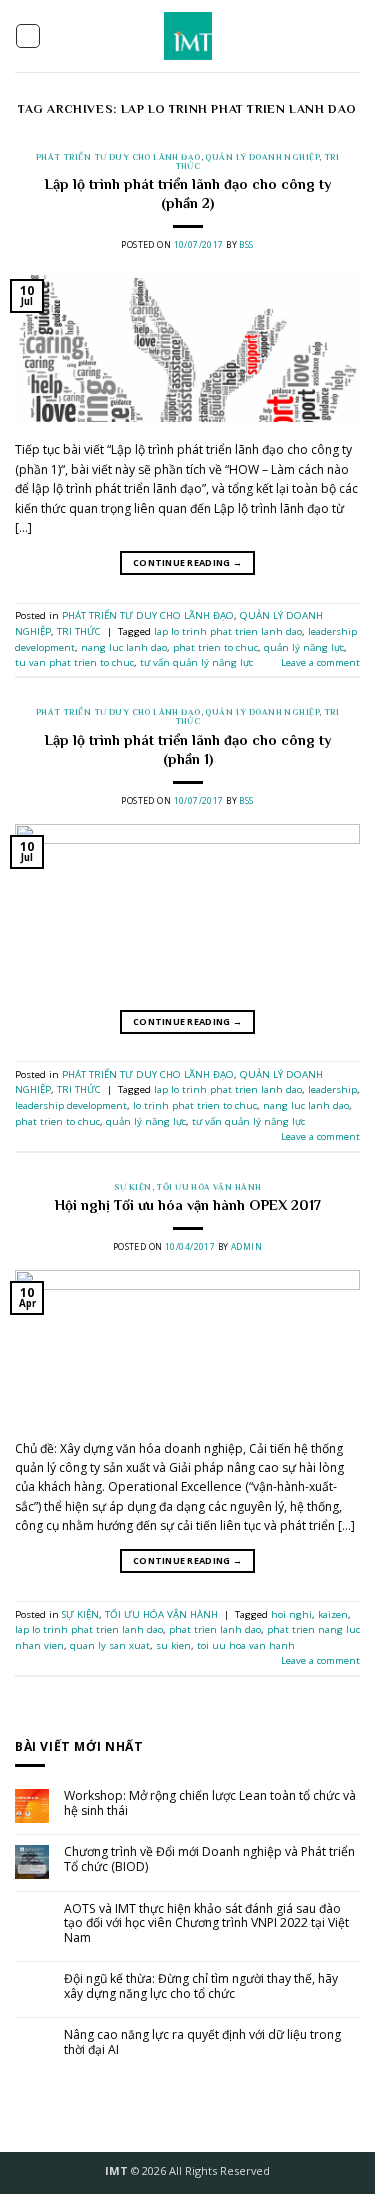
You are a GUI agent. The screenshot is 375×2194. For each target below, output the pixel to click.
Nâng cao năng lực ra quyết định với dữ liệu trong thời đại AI (202, 2042)
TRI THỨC (79, 631)
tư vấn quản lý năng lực (196, 662)
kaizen (333, 1614)
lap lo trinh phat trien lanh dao (228, 631)
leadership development (71, 1105)
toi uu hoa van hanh (246, 1645)
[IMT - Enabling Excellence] (187, 36)
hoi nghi (291, 1614)
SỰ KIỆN (133, 1187)
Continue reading (187, 562)
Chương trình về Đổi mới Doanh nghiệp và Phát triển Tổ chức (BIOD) (209, 1859)
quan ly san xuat (110, 1645)
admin (246, 1246)
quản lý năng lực (304, 647)
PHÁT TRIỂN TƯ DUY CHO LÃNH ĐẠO (118, 157)
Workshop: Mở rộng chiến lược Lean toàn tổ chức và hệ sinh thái (210, 1803)
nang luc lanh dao (124, 647)
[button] (28, 36)
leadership (332, 1089)
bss (246, 244)
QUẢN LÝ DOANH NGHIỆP (262, 157)
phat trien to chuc (215, 647)
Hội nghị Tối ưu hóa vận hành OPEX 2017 (188, 1205)
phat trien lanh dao (215, 1629)
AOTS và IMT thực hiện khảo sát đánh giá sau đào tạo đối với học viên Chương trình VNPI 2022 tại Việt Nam (206, 1924)
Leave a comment (320, 662)
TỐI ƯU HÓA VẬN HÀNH (208, 1187)
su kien (173, 1645)
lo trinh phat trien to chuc (195, 1105)
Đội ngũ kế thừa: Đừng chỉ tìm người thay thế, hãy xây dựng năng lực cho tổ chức (201, 1986)
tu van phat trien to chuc (74, 662)
